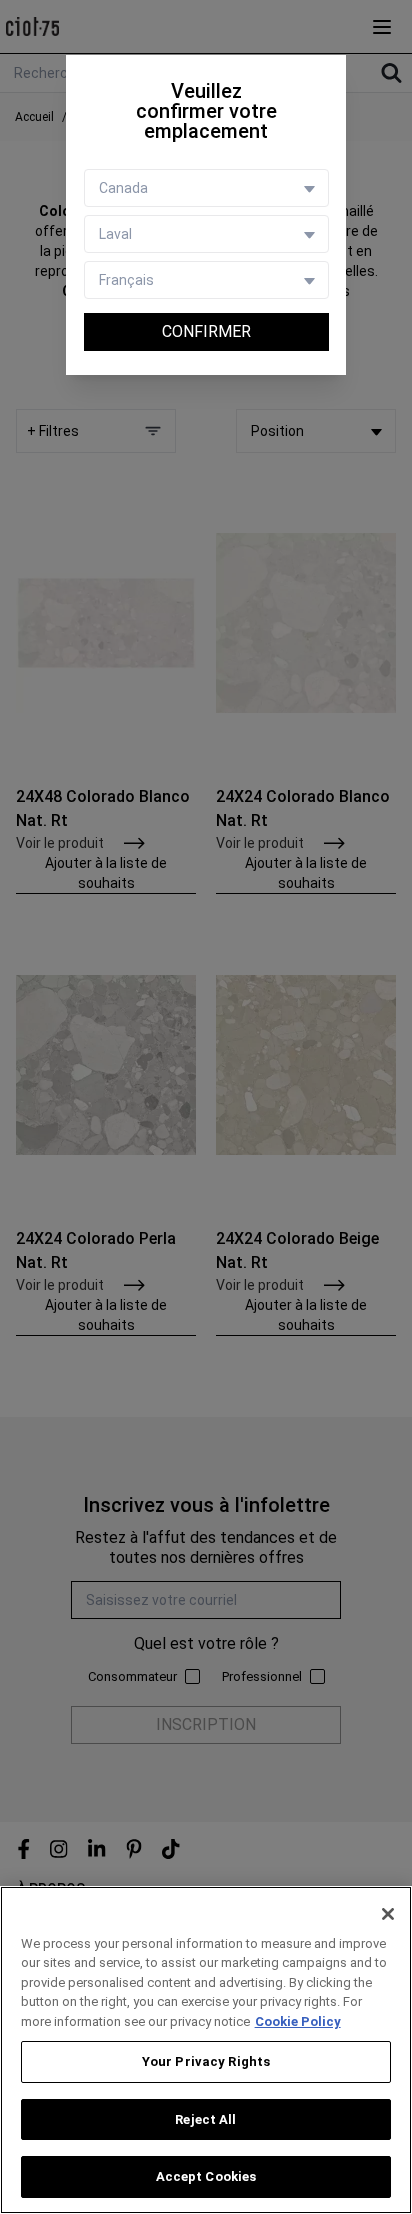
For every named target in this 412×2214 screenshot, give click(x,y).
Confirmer (206, 331)
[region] (206, 2050)
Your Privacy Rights (206, 2061)
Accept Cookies (206, 2176)
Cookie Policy (298, 2021)
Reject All (205, 2119)
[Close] (388, 1914)
